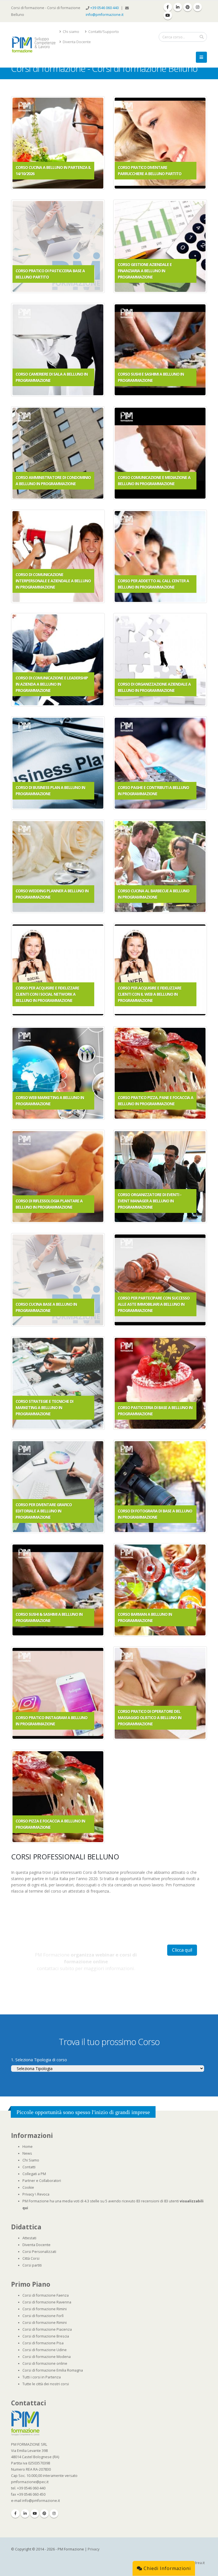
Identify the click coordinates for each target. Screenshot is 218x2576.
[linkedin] (178, 7)
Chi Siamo (31, 2160)
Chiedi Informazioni (166, 2568)
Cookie (28, 2187)
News (27, 2153)
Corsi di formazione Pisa (43, 2343)
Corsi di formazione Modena (47, 2357)
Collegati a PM (34, 2174)
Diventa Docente (76, 42)
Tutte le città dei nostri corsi (46, 2384)
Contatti (29, 2167)
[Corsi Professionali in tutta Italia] (25, 2423)
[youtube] (168, 15)
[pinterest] (188, 7)
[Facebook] (15, 2514)
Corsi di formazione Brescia (46, 2336)
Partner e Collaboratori (42, 2181)
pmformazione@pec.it (30, 2482)
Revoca (43, 2194)
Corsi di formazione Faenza (46, 2295)
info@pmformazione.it (105, 15)
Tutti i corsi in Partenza (42, 2377)
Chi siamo (71, 32)
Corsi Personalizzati (39, 2252)
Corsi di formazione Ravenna (47, 2302)
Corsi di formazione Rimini (45, 2309)
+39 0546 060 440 (105, 8)
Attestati (29, 2238)
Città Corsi (31, 2258)
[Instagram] (54, 2514)
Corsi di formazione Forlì (43, 2316)
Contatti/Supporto (103, 32)
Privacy (28, 2194)
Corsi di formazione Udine (45, 2350)
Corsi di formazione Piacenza (47, 2329)
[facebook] (168, 7)
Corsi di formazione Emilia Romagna (53, 2370)
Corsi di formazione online (45, 2363)
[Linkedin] (25, 2514)
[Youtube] (35, 2514)
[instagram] (198, 7)
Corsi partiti (32, 2265)
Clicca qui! (182, 1950)
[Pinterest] (44, 2514)
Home (28, 2147)
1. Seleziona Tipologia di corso (39, 2060)
